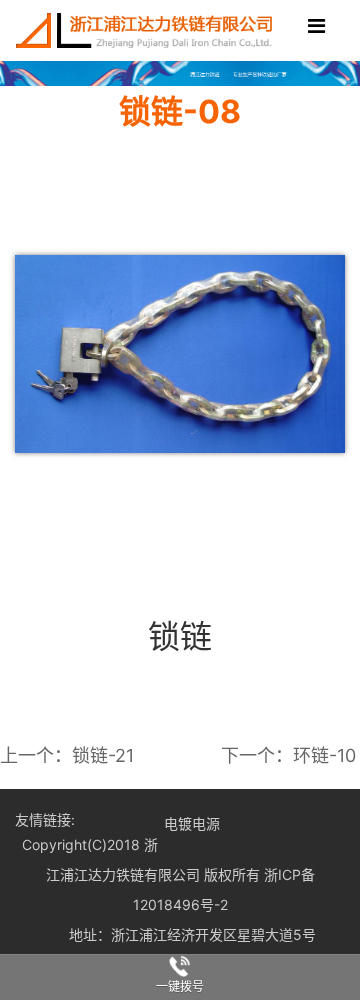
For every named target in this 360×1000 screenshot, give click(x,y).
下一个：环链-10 (288, 755)
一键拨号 (180, 987)
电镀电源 (192, 823)
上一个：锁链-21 (67, 755)
